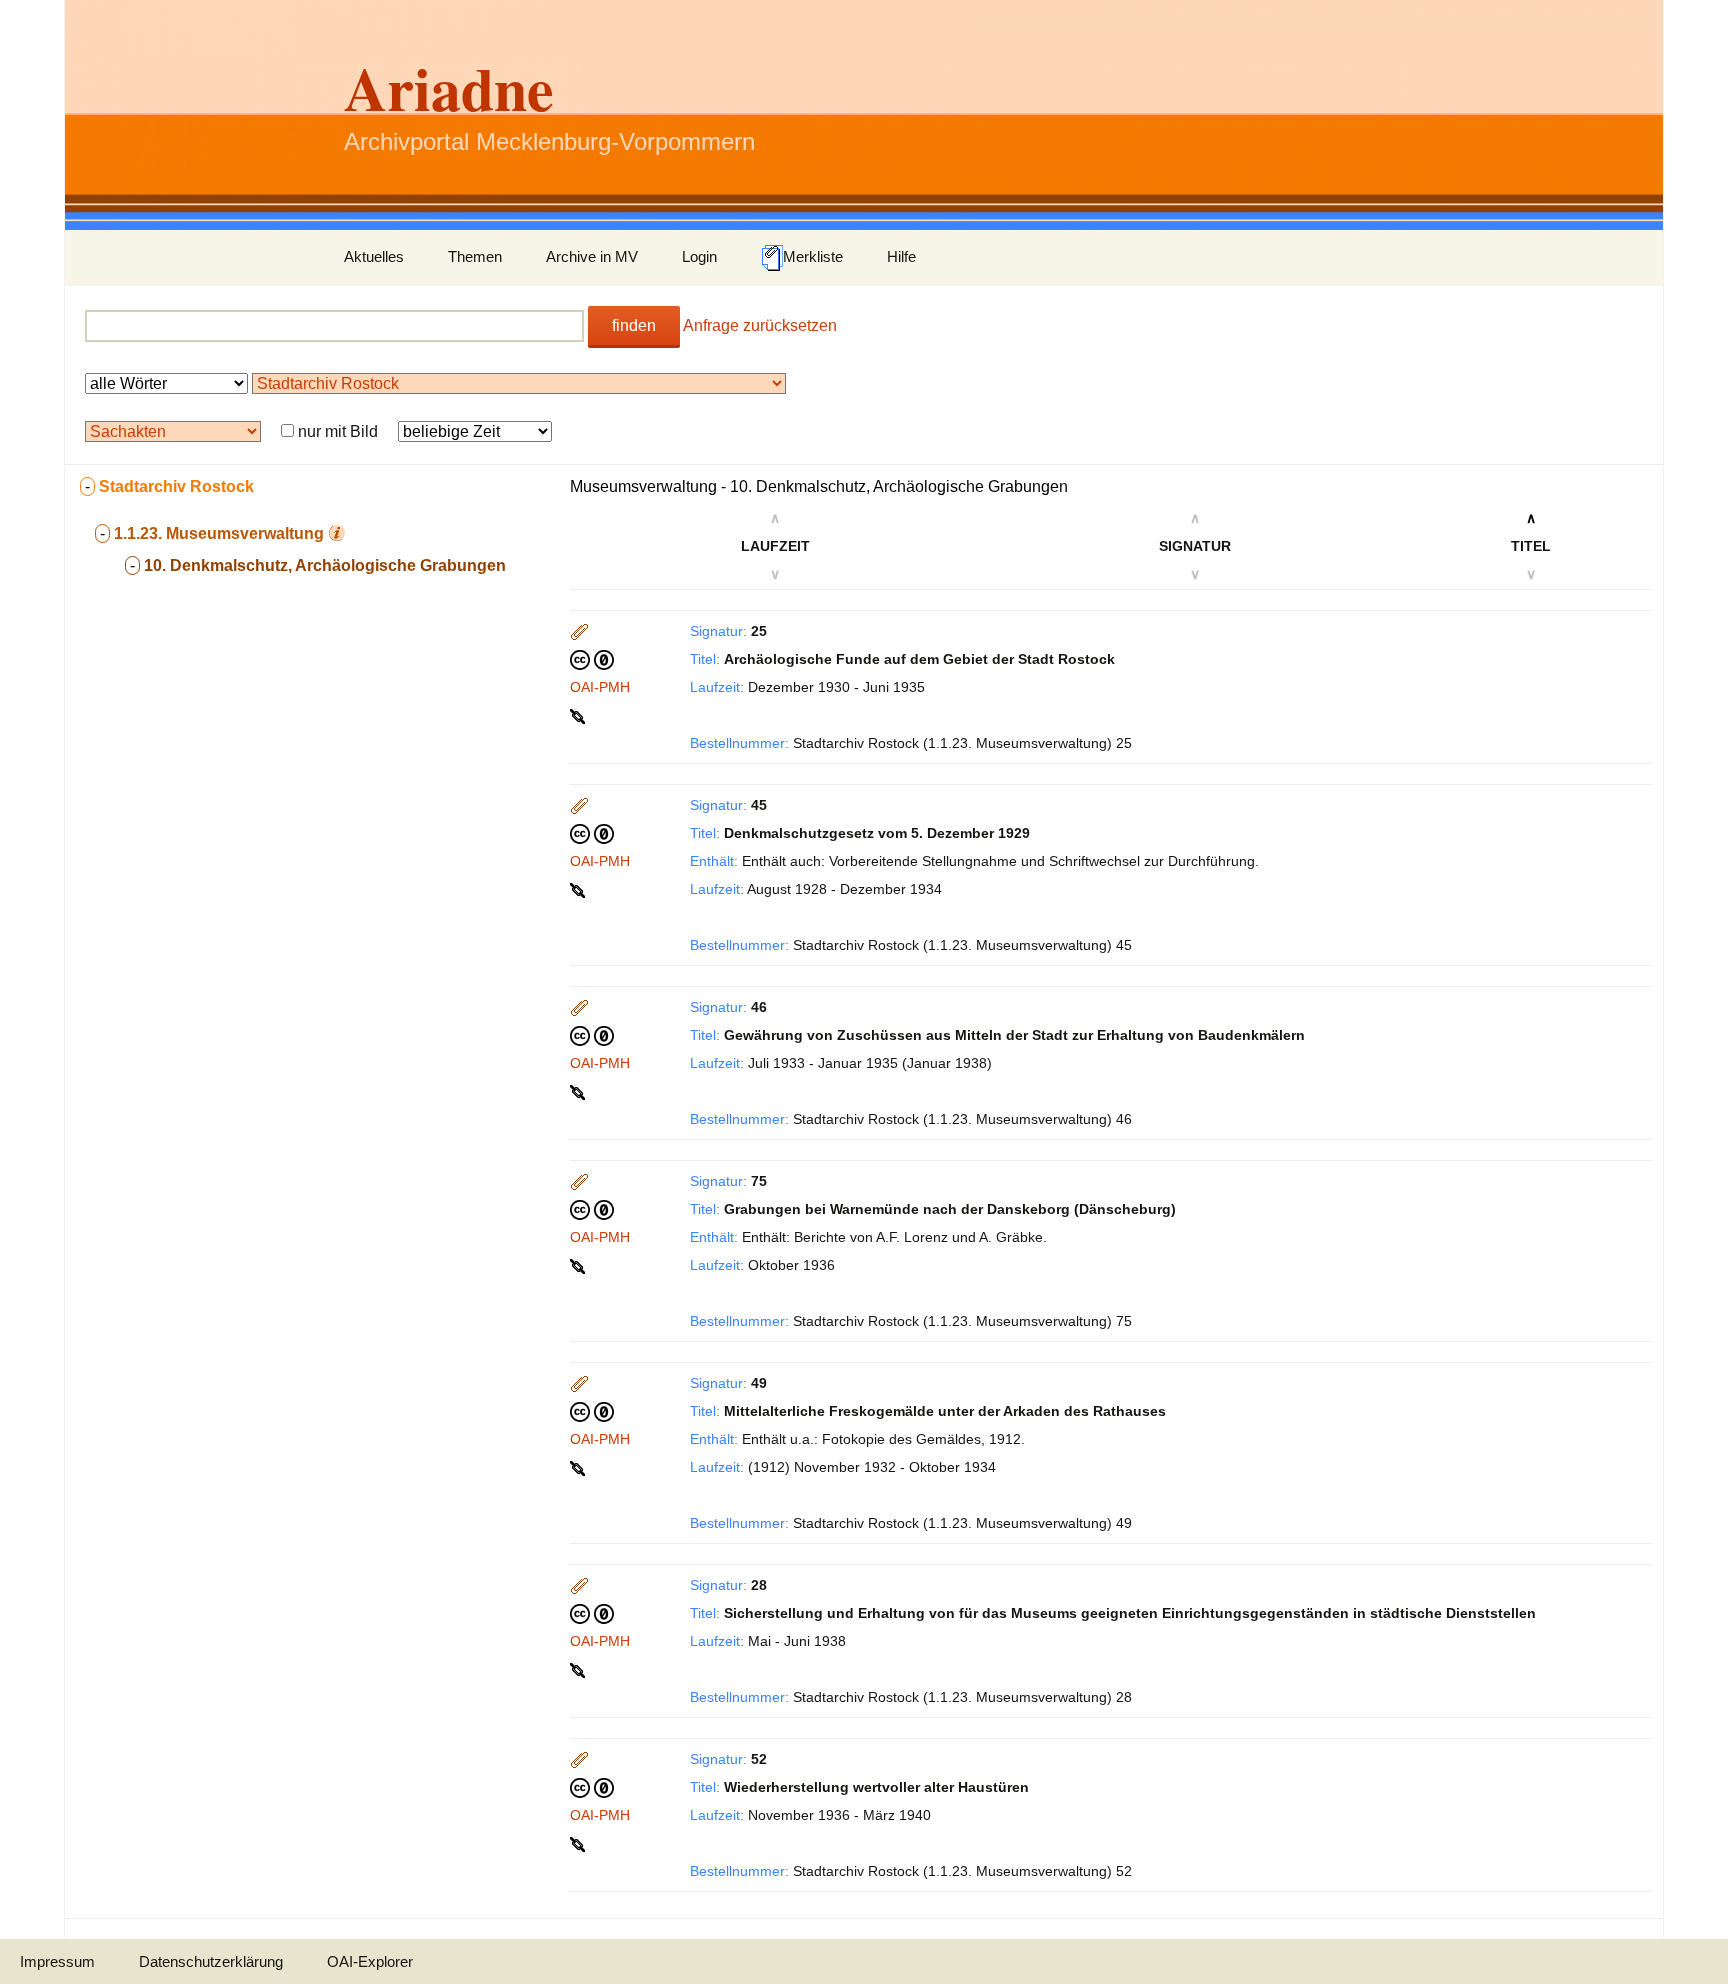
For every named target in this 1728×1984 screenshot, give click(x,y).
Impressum (57, 1961)
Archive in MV (592, 256)
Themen (475, 256)
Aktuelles (374, 256)
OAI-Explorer (370, 1961)
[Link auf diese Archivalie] (579, 715)
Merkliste (813, 256)
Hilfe (901, 256)
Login (699, 256)
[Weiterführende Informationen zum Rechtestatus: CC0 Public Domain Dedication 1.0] (592, 659)
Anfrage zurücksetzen (760, 325)
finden (634, 325)
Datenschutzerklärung (211, 1961)
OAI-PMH (600, 687)
